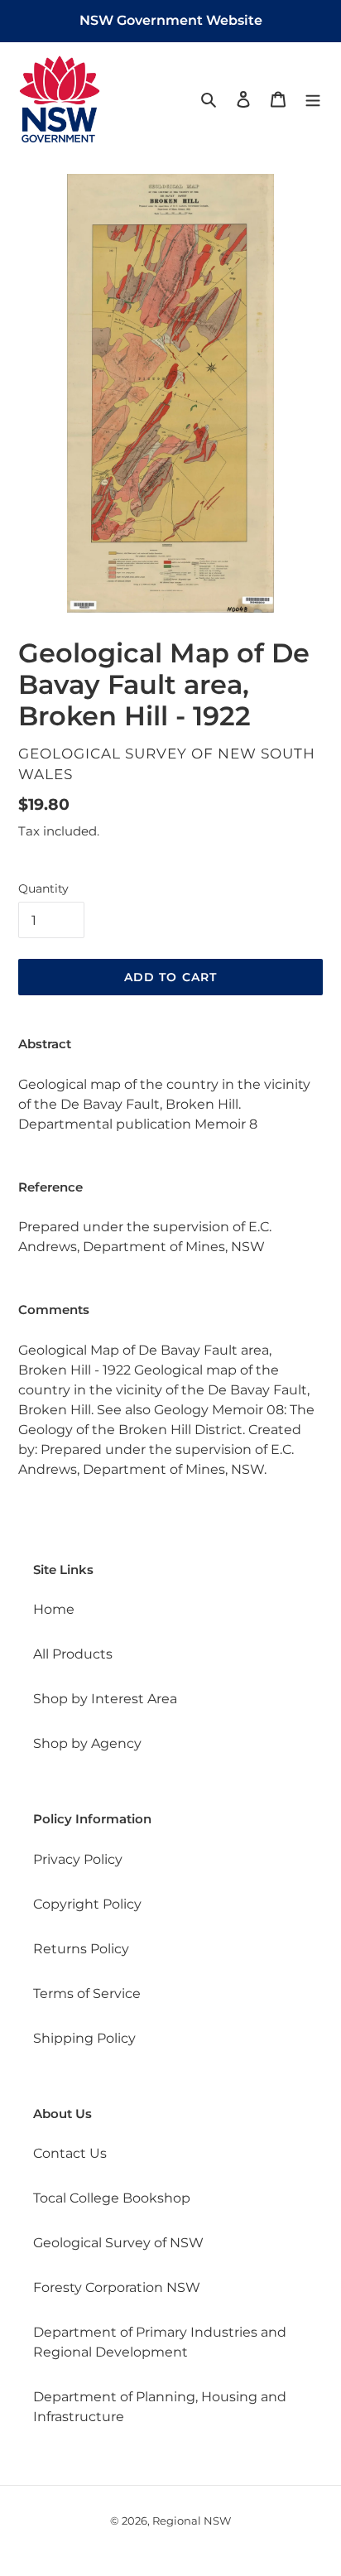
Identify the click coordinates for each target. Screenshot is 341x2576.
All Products (73, 1654)
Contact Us (70, 2153)
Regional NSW (192, 2521)
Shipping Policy (84, 2038)
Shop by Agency (87, 1743)
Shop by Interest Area (105, 1699)
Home (54, 1609)
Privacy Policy (78, 1859)
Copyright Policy (87, 1904)
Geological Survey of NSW (118, 2243)
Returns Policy (81, 1949)
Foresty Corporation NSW (117, 2287)
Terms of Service (87, 1993)
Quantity (43, 888)
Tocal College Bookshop (112, 2198)
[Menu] (313, 99)
